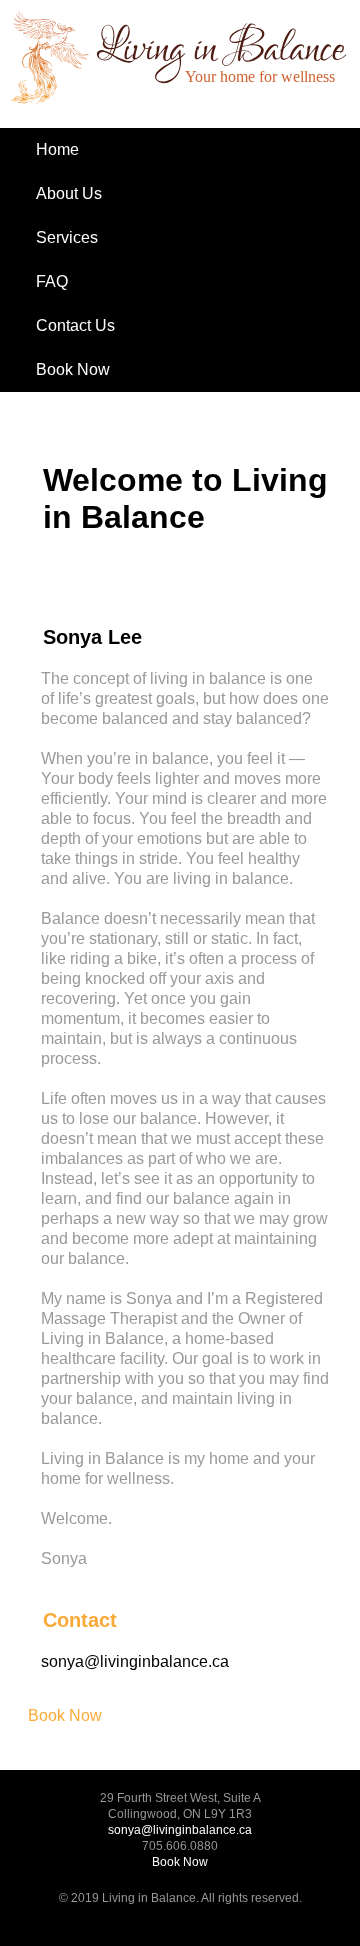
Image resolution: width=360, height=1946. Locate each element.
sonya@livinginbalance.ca (135, 1661)
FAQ (52, 281)
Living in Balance (96, 69)
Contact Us (75, 325)
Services (67, 237)
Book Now (73, 369)
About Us (69, 193)
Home (57, 149)
